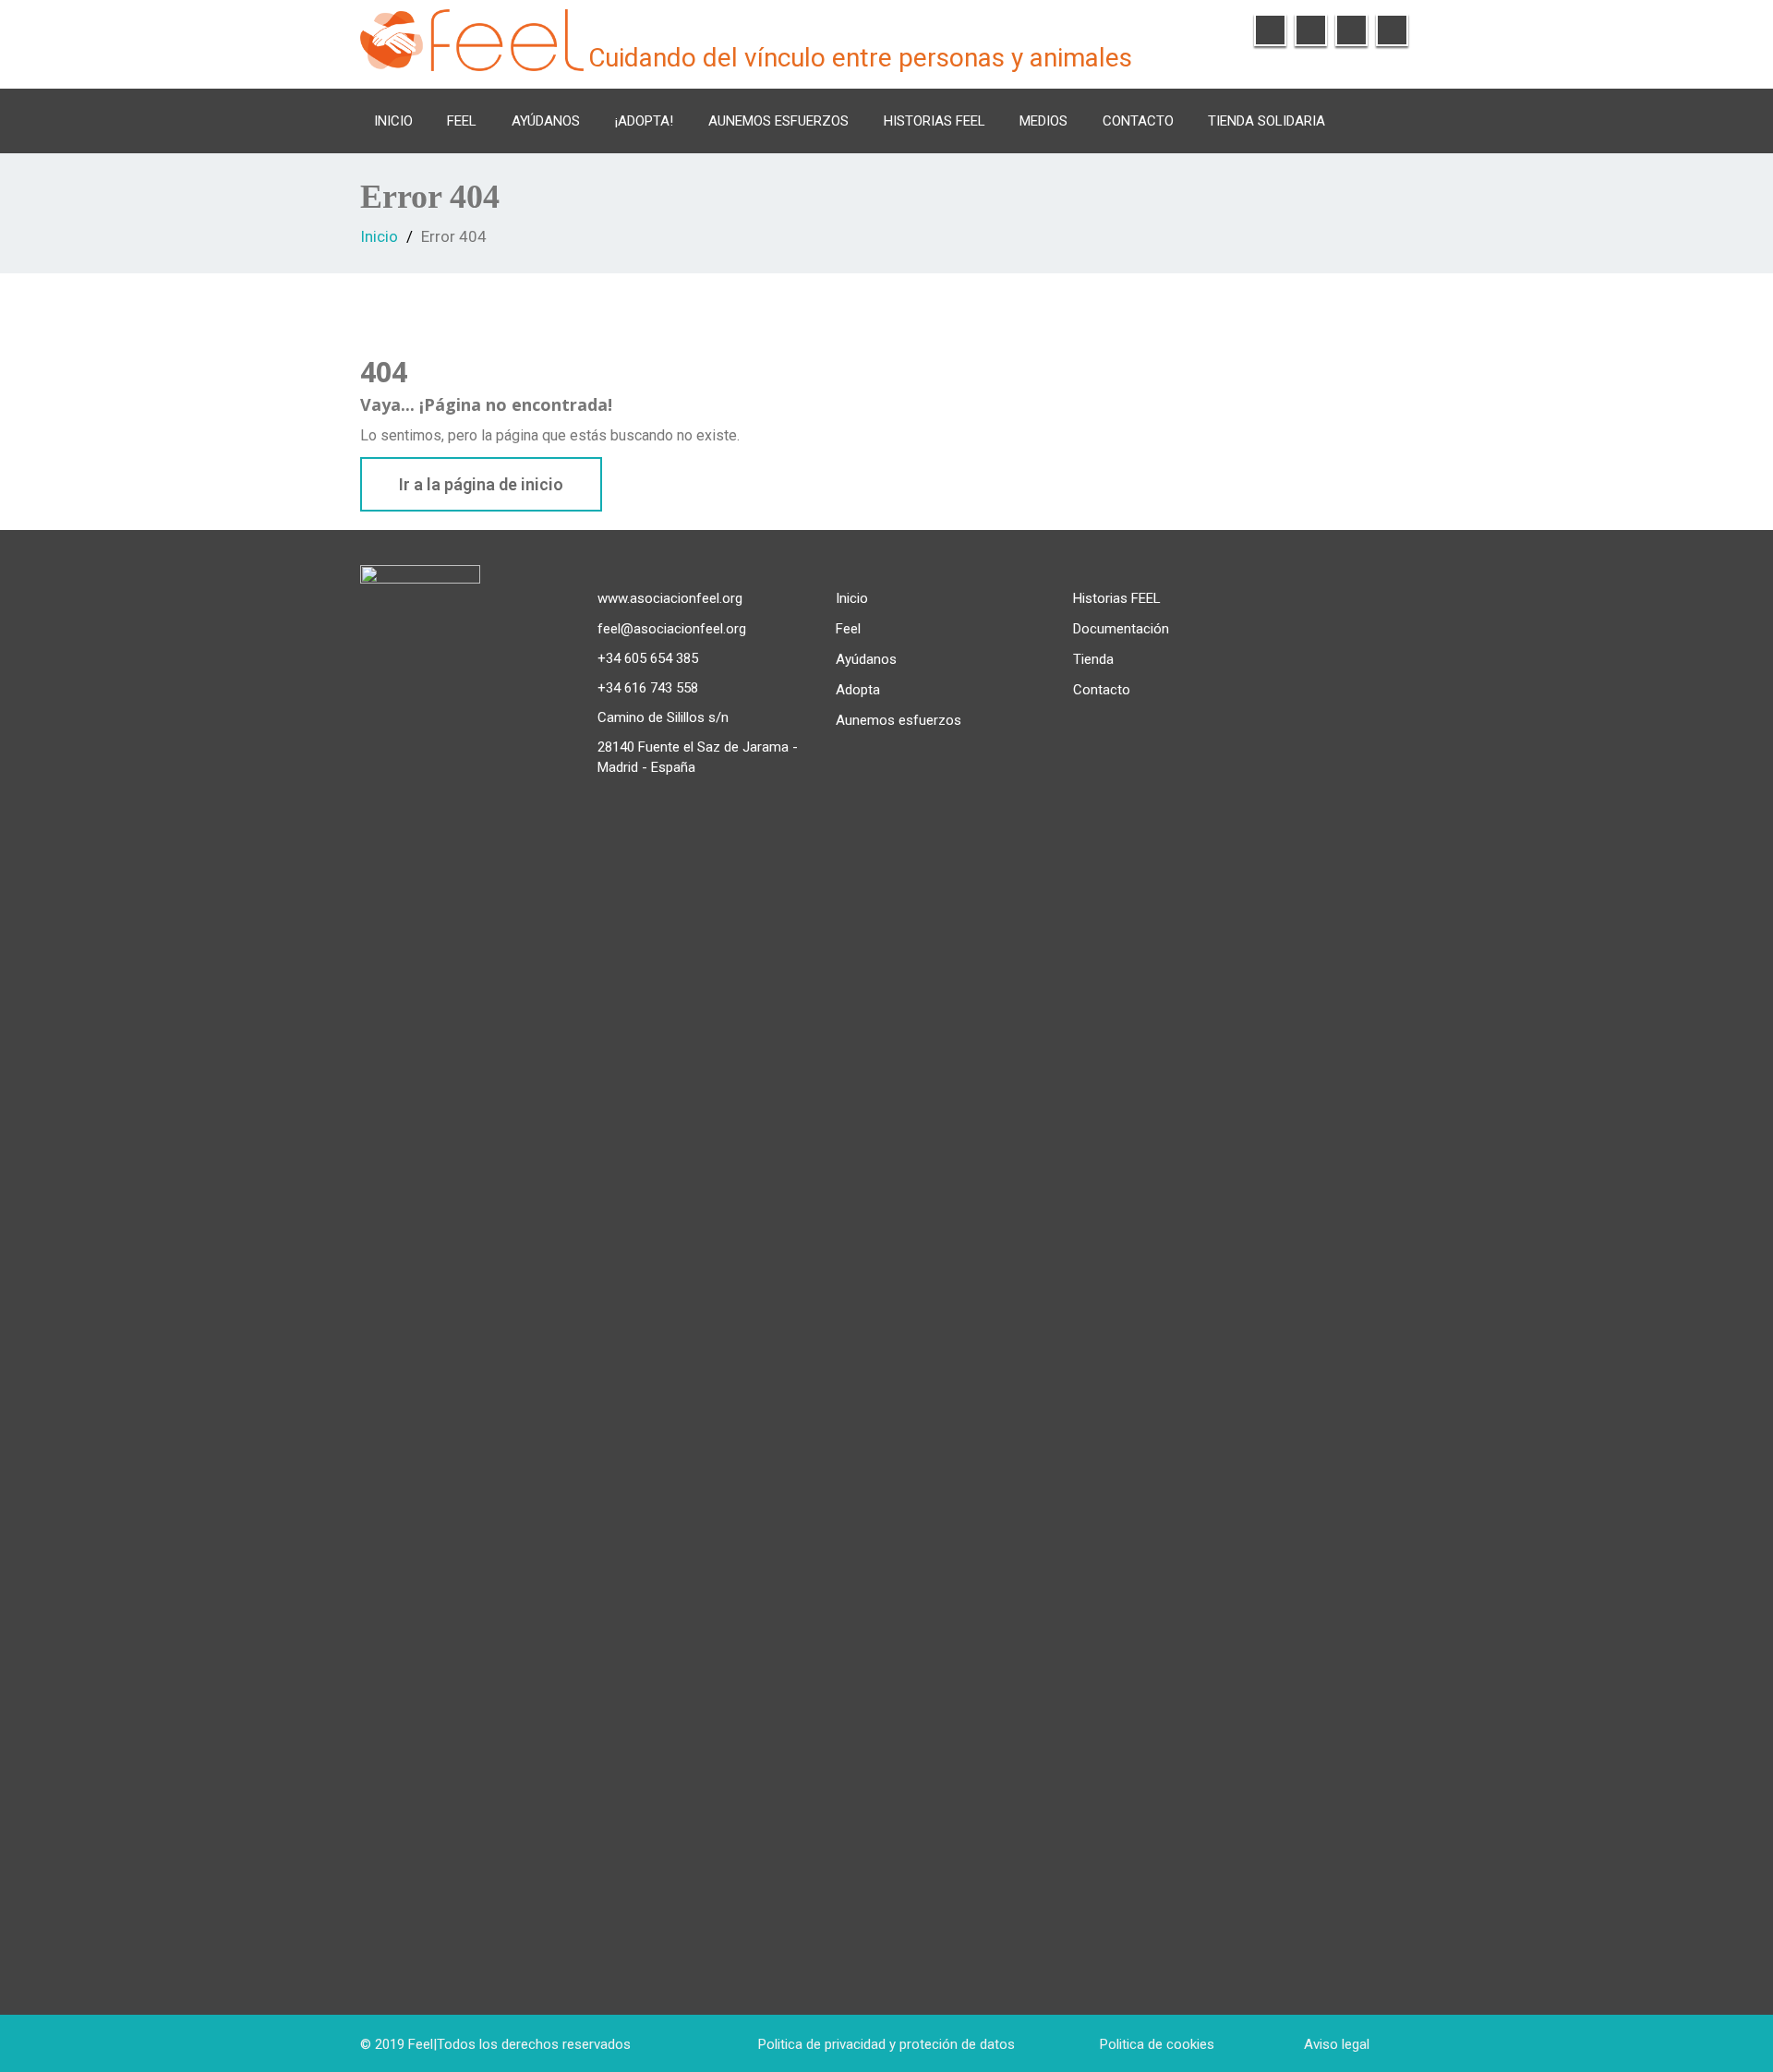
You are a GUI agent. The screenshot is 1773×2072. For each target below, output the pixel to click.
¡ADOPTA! (644, 121)
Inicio (393, 121)
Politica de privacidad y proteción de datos (886, 2044)
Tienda (1093, 659)
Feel (848, 629)
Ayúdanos (546, 121)
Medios (1043, 121)
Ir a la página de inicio (481, 484)
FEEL (462, 121)
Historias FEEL (935, 121)
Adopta (858, 690)
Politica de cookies (1157, 2044)
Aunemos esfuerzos (778, 121)
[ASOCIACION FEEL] (472, 37)
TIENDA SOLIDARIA (1266, 121)
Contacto (1138, 121)
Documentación (1121, 629)
